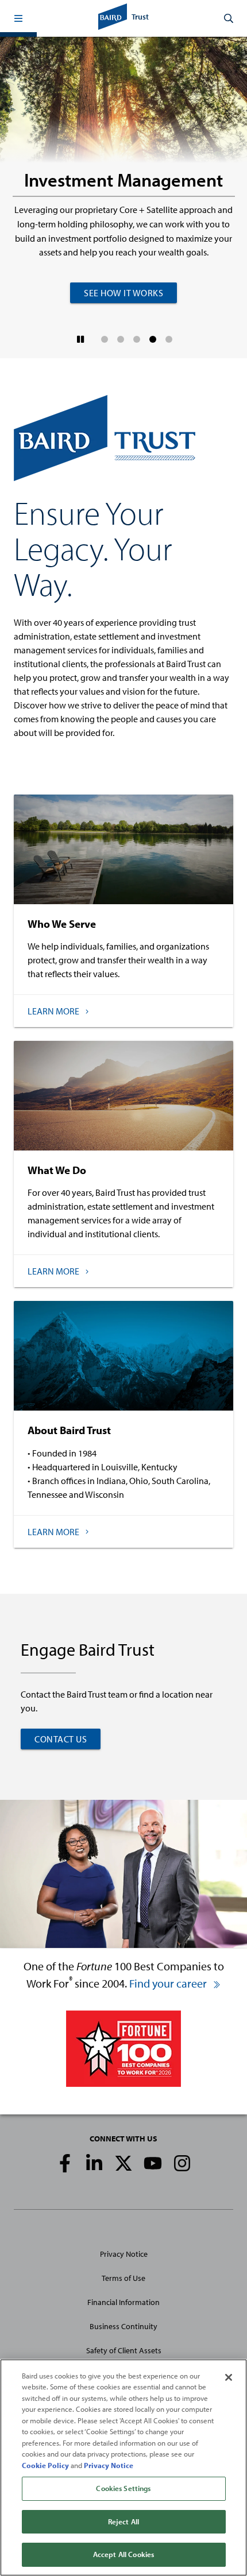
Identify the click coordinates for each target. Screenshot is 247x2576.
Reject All (123, 2521)
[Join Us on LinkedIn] (94, 2163)
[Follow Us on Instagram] (182, 2163)
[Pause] (81, 339)
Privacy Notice (124, 2254)
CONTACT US (61, 1739)
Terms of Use (123, 2278)
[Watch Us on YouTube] (153, 2163)
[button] (18, 18)
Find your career (169, 1983)
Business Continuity (123, 2326)
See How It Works (123, 293)
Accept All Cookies (123, 2554)
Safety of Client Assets (124, 2350)
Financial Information (123, 2302)
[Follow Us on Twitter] (123, 2163)
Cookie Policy (45, 2465)
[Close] (229, 2377)
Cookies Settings (123, 2488)
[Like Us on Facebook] (65, 2163)
